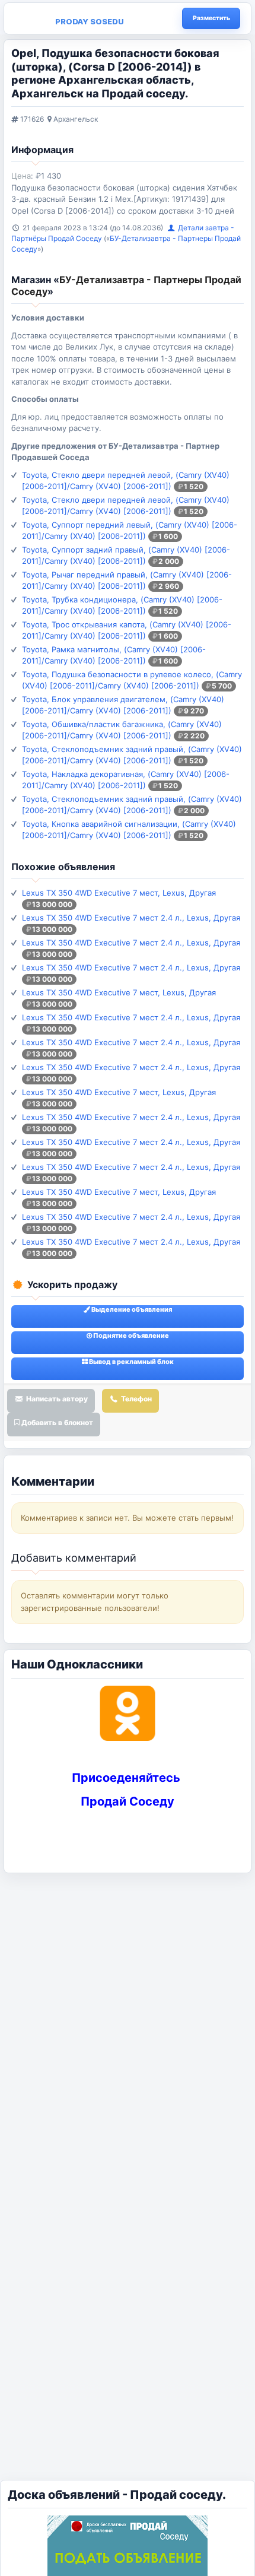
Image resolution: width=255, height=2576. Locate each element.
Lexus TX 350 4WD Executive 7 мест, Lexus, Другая (119, 893)
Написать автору (56, 1399)
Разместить (211, 18)
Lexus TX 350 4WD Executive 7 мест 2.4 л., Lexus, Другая (131, 918)
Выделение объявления (131, 1309)
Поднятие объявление (130, 1335)
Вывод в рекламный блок (131, 1362)
